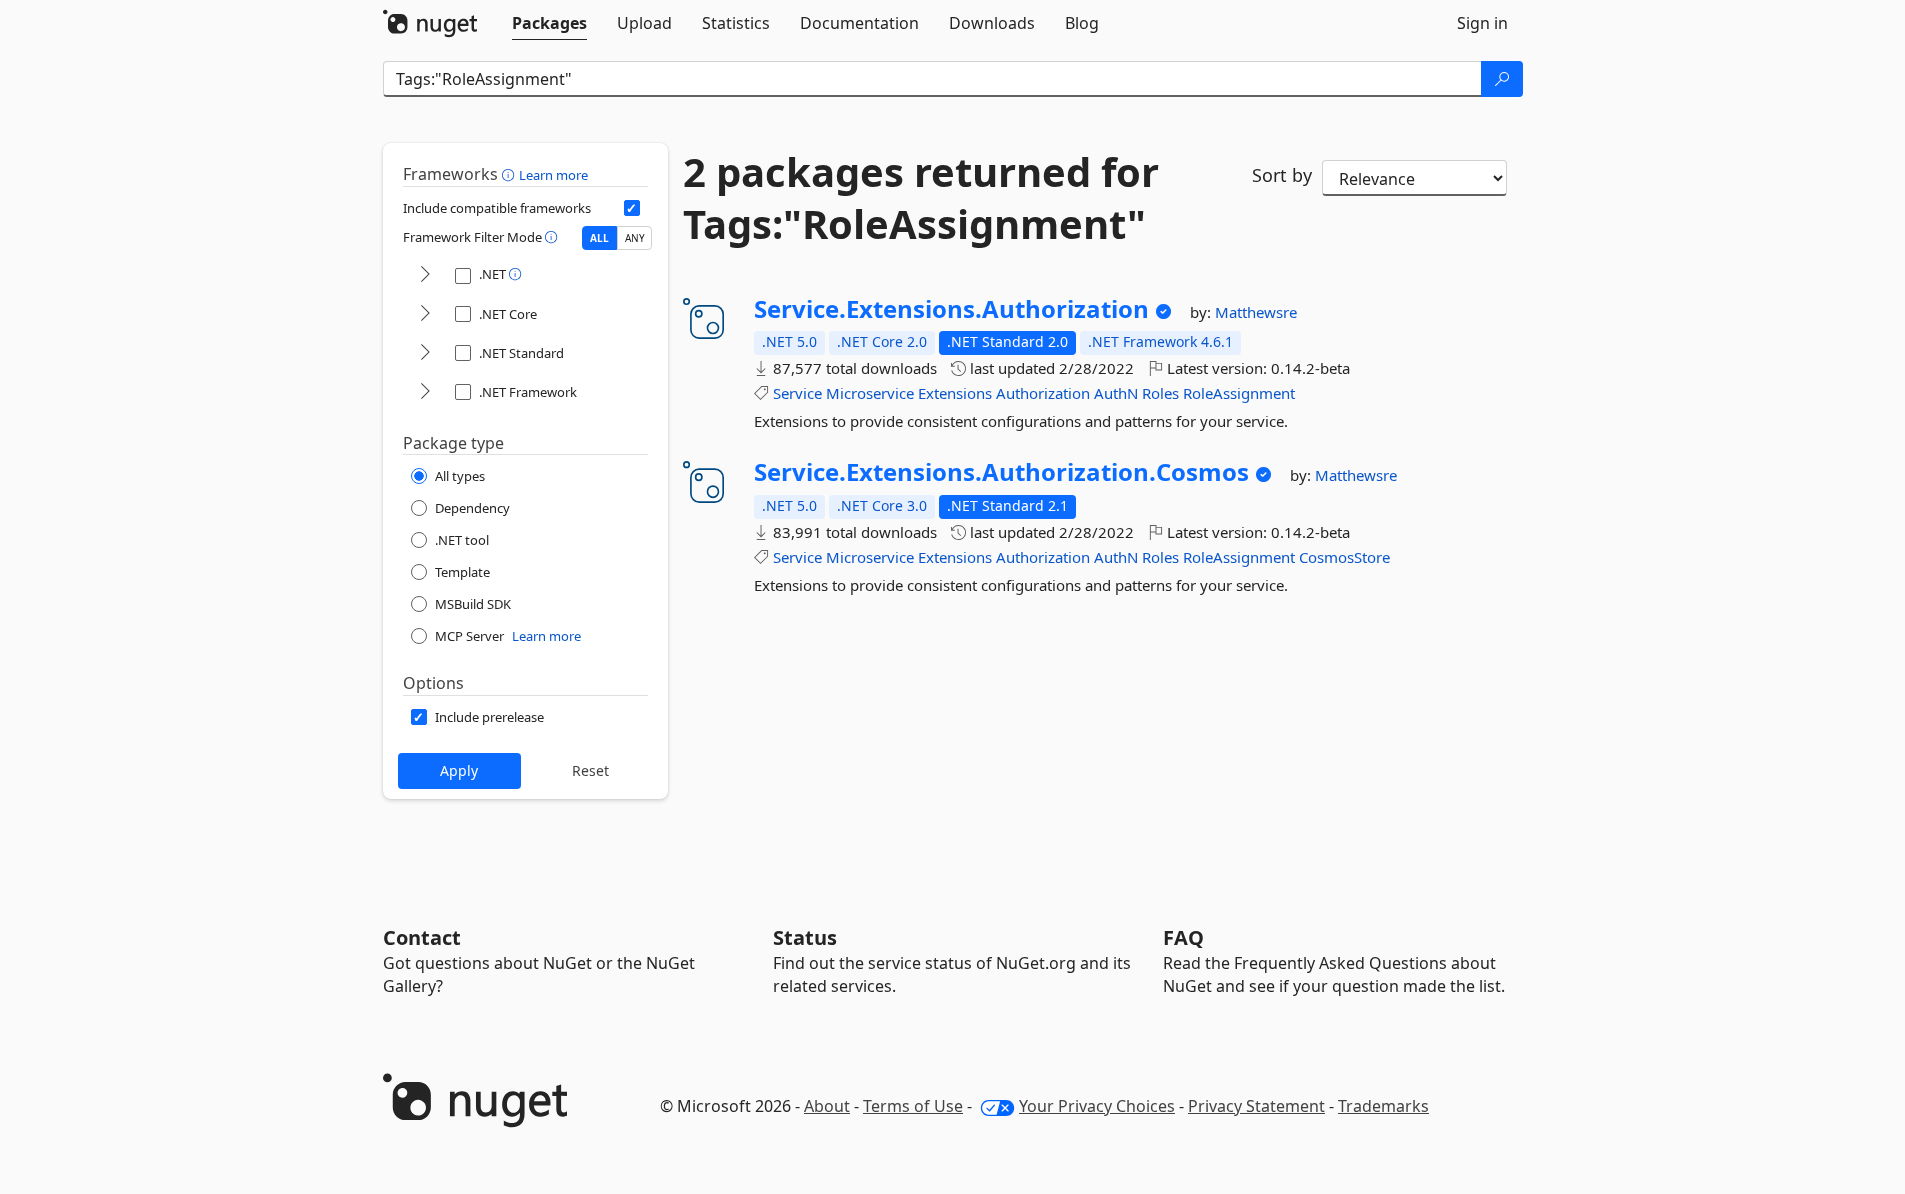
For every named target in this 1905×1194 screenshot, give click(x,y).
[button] (510, 174)
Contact (422, 937)
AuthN (1116, 393)
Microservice (870, 393)
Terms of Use (913, 1106)
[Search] (1502, 79)
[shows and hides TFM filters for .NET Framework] (425, 392)
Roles (1160, 393)
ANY (635, 238)
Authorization (1043, 393)
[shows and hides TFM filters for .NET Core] (425, 314)
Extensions (955, 393)
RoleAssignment (1239, 393)
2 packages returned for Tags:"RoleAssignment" (921, 198)
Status (805, 937)
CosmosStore (1344, 557)
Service (797, 393)
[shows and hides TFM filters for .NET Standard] (425, 353)
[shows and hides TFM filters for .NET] (425, 275)
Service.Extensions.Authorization (951, 309)
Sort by (1282, 175)
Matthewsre (1256, 312)
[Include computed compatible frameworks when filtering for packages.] (632, 208)
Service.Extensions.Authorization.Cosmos (1001, 472)
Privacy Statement (1256, 1106)
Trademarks (1383, 1106)
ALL (599, 238)
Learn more (553, 175)
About (827, 1106)
